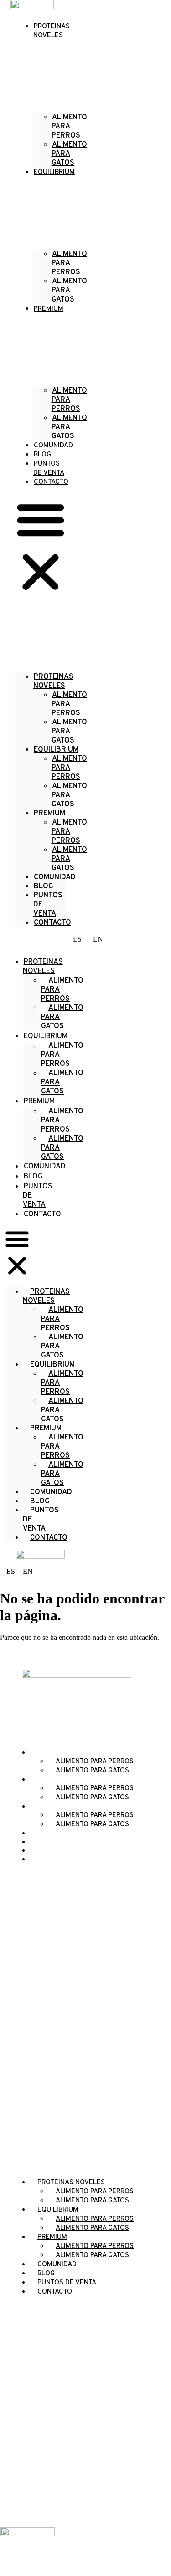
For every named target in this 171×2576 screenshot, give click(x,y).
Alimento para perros (70, 127)
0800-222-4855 (86, 2381)
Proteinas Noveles (43, 967)
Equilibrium (54, 172)
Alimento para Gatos (70, 291)
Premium (49, 309)
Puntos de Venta (48, 905)
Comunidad (55, 877)
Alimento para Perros (70, 263)
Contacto (51, 482)
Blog (33, 1177)
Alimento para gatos (70, 732)
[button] (41, 547)
